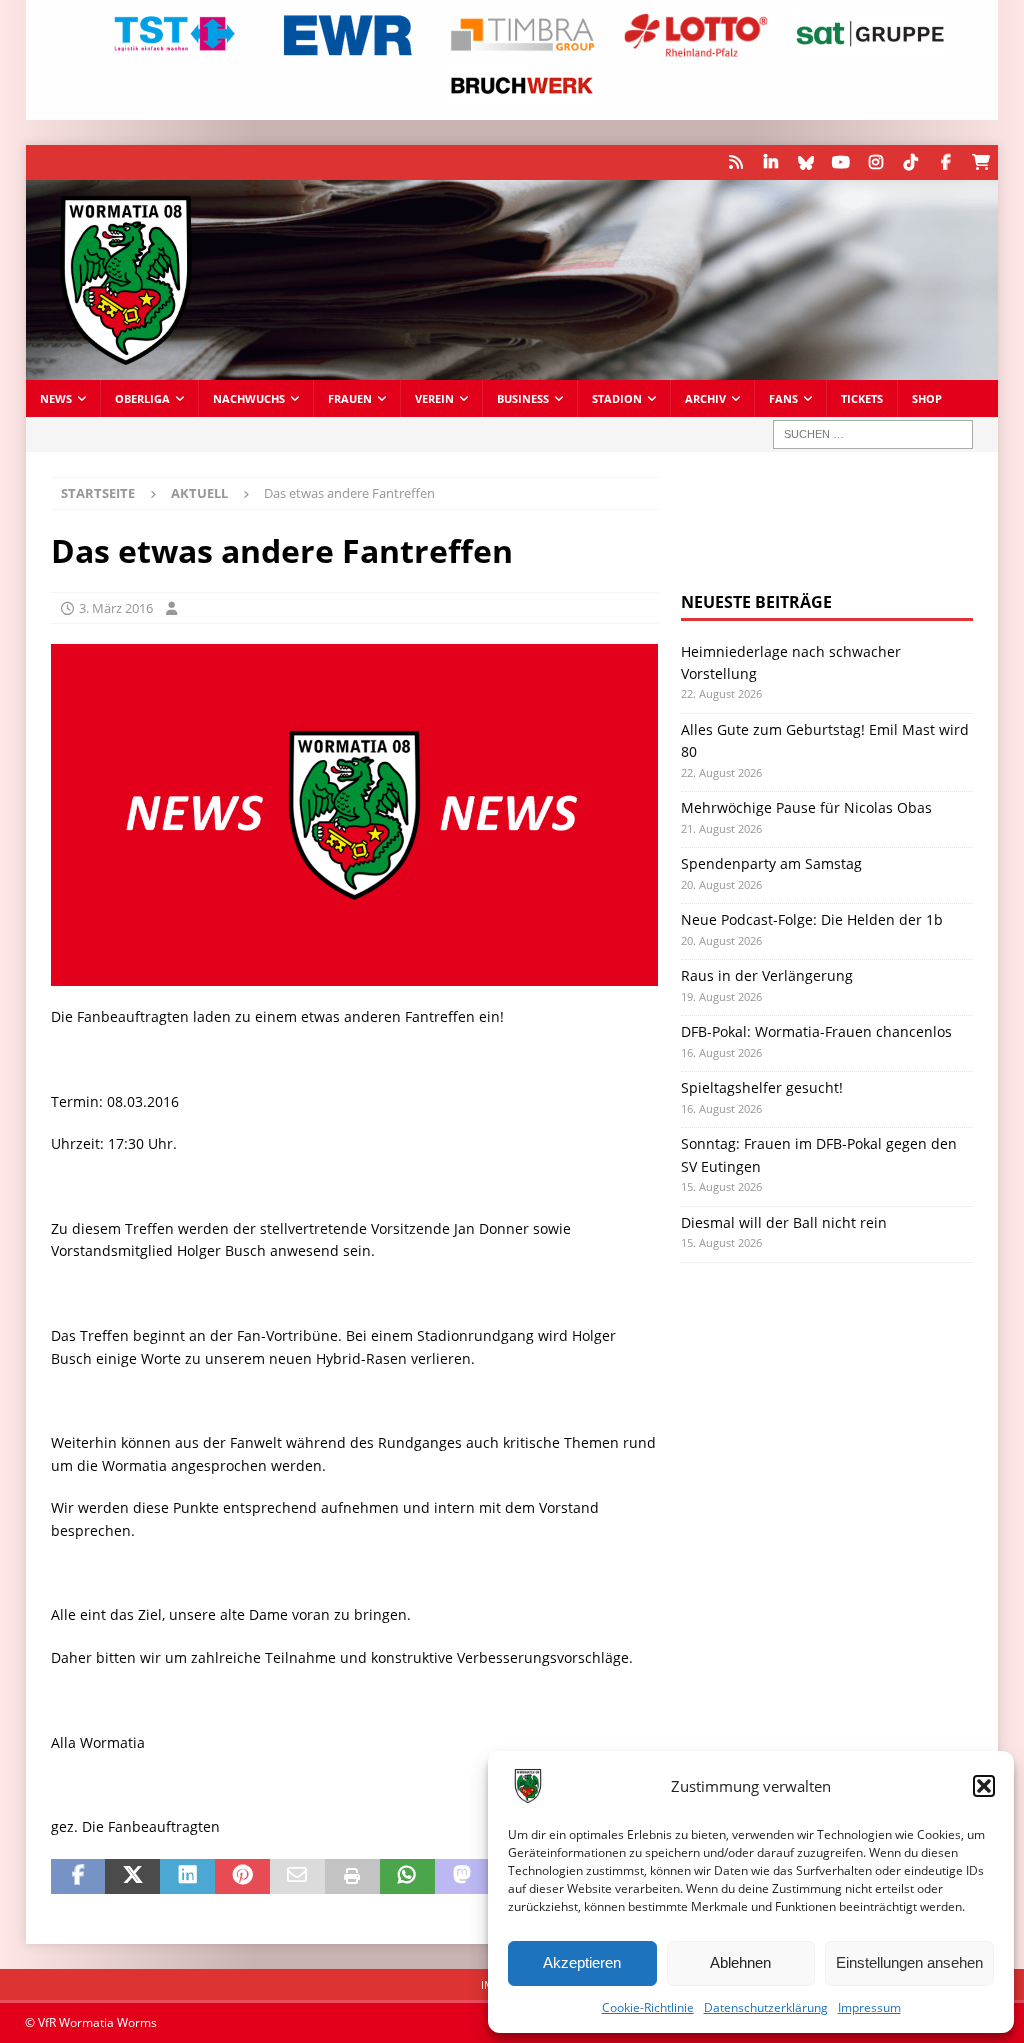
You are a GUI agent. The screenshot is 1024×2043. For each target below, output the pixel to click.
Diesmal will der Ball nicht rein (784, 1222)
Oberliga (142, 398)
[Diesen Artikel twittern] (132, 1877)
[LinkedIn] (770, 162)
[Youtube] (840, 162)
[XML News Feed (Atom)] (735, 162)
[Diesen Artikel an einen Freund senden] (297, 1877)
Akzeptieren (582, 1962)
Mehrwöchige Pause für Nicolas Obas (806, 807)
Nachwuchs (249, 398)
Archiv (705, 398)
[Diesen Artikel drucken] (352, 1877)
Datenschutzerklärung (766, 2007)
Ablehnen (740, 1962)
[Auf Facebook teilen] (78, 1877)
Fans (783, 398)
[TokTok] (910, 162)
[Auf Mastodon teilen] (462, 1877)
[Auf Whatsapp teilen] (407, 1877)
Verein (434, 398)
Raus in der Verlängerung (767, 975)
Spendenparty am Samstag (771, 863)
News (56, 398)
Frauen (350, 398)
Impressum (869, 2007)
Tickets (862, 398)
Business (523, 398)
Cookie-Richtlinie (648, 2007)
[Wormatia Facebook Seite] (945, 162)
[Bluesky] (805, 162)
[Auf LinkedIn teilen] (187, 1877)
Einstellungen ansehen (909, 1962)
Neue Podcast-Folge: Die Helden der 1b (812, 919)
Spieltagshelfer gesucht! (762, 1087)
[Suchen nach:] (873, 434)
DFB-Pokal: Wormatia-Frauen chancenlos (816, 1031)
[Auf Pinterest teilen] (242, 1877)
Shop (927, 398)
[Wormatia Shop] (980, 162)
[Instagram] (875, 162)
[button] (984, 1786)
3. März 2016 (116, 608)
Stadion (617, 398)
